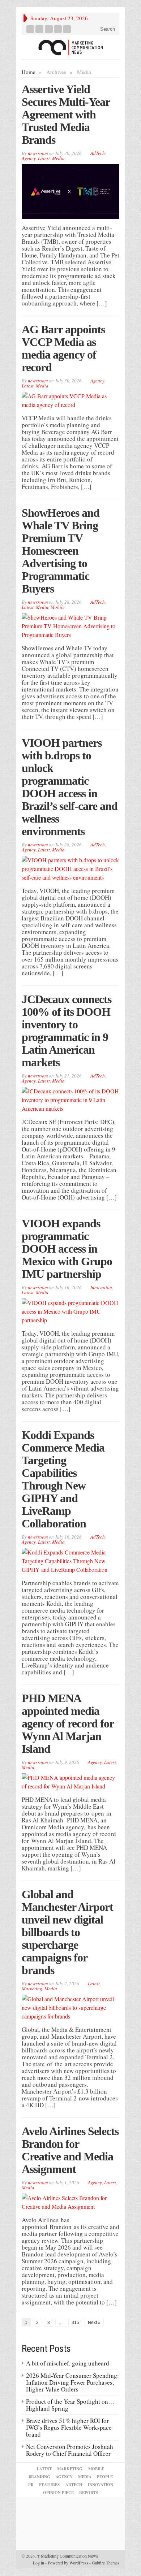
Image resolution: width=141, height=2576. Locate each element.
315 (75, 2323)
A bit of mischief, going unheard (68, 2363)
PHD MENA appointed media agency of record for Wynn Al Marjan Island (68, 1723)
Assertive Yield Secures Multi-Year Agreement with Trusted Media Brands (66, 114)
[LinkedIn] (49, 29)
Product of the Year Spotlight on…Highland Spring (70, 2405)
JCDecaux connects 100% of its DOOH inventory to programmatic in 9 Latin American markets (67, 1031)
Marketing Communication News (67, 2556)
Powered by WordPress (68, 2563)
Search (107, 29)
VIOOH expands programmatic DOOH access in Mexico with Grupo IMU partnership (67, 1249)
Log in (39, 2563)
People (105, 2477)
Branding (39, 2477)
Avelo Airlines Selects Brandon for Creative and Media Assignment (70, 2150)
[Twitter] (40, 29)
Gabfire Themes (106, 2563)
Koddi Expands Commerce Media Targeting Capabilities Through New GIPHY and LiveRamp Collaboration (63, 1479)
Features (49, 2485)
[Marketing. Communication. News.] (70, 47)
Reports (89, 2493)
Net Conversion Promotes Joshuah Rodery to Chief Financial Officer (70, 2450)
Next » (94, 2323)
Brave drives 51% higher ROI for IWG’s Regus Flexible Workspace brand (69, 2427)
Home (29, 72)
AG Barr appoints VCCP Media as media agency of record (63, 348)
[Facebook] (31, 29)
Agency (29, 158)
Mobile (58, 607)
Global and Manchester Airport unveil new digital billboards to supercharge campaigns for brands (67, 1932)
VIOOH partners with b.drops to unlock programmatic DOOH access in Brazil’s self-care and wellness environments (70, 787)
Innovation (101, 1287)
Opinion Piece (58, 2493)
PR (31, 2485)
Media (58, 158)
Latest (44, 158)
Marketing (32, 1989)
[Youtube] (58, 29)
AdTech (98, 153)
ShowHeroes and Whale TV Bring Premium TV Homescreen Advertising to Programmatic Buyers (61, 551)
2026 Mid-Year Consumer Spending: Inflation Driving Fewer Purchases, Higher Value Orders (72, 2382)
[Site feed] (67, 29)
